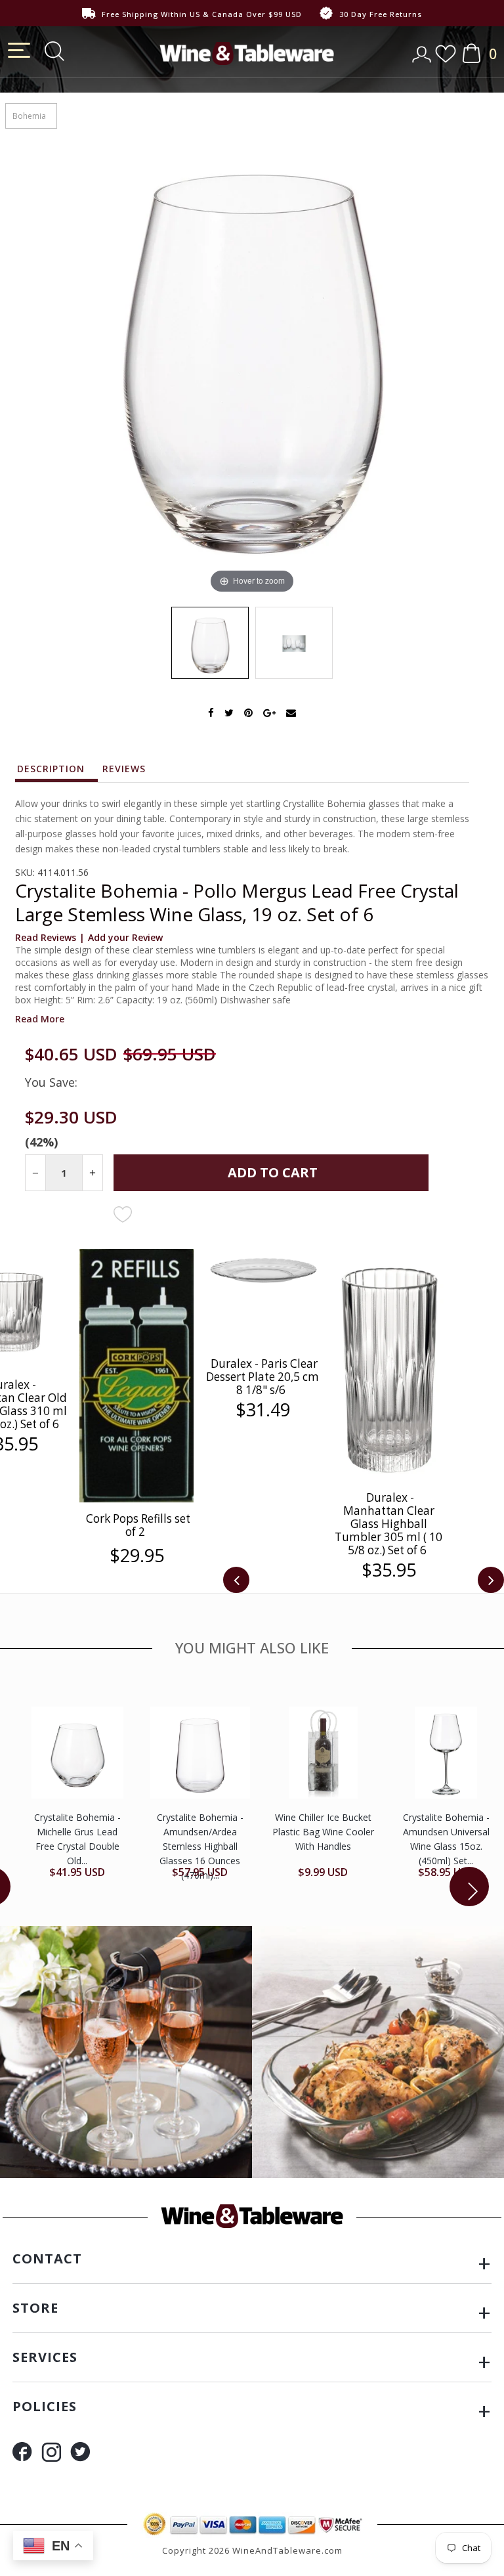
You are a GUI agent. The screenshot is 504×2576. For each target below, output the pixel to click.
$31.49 (263, 1410)
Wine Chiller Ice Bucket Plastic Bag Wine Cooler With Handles (323, 1832)
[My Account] (423, 50)
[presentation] (236, 1580)
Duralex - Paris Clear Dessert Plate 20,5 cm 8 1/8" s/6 (262, 1377)
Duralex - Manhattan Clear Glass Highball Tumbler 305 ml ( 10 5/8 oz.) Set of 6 (388, 1524)
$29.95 (137, 1556)
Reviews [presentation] (124, 769)
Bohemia (29, 116)
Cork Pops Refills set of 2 (138, 1525)
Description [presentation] (51, 769)
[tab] (57, 772)
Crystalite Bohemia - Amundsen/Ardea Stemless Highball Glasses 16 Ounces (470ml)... (200, 1846)
